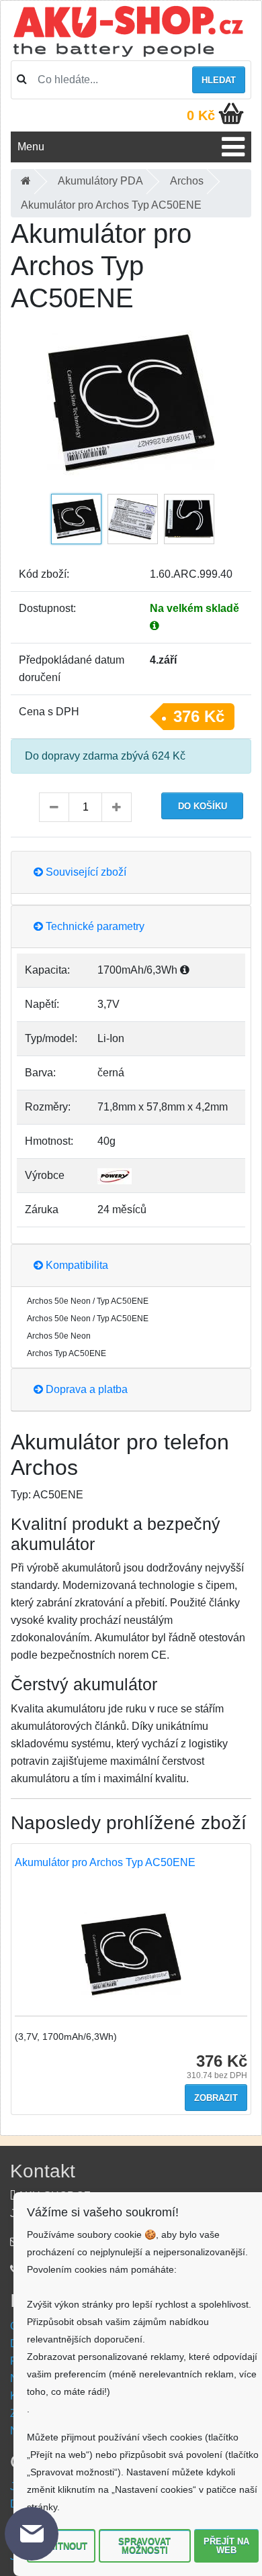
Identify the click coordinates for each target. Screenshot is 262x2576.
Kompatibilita (76, 1265)
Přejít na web (226, 2546)
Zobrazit (216, 2098)
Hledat (219, 80)
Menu (31, 147)
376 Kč (199, 716)
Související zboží (85, 872)
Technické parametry (94, 926)
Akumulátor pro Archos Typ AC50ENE (105, 1862)
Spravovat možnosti (144, 2546)
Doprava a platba (85, 1389)
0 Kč (201, 115)
